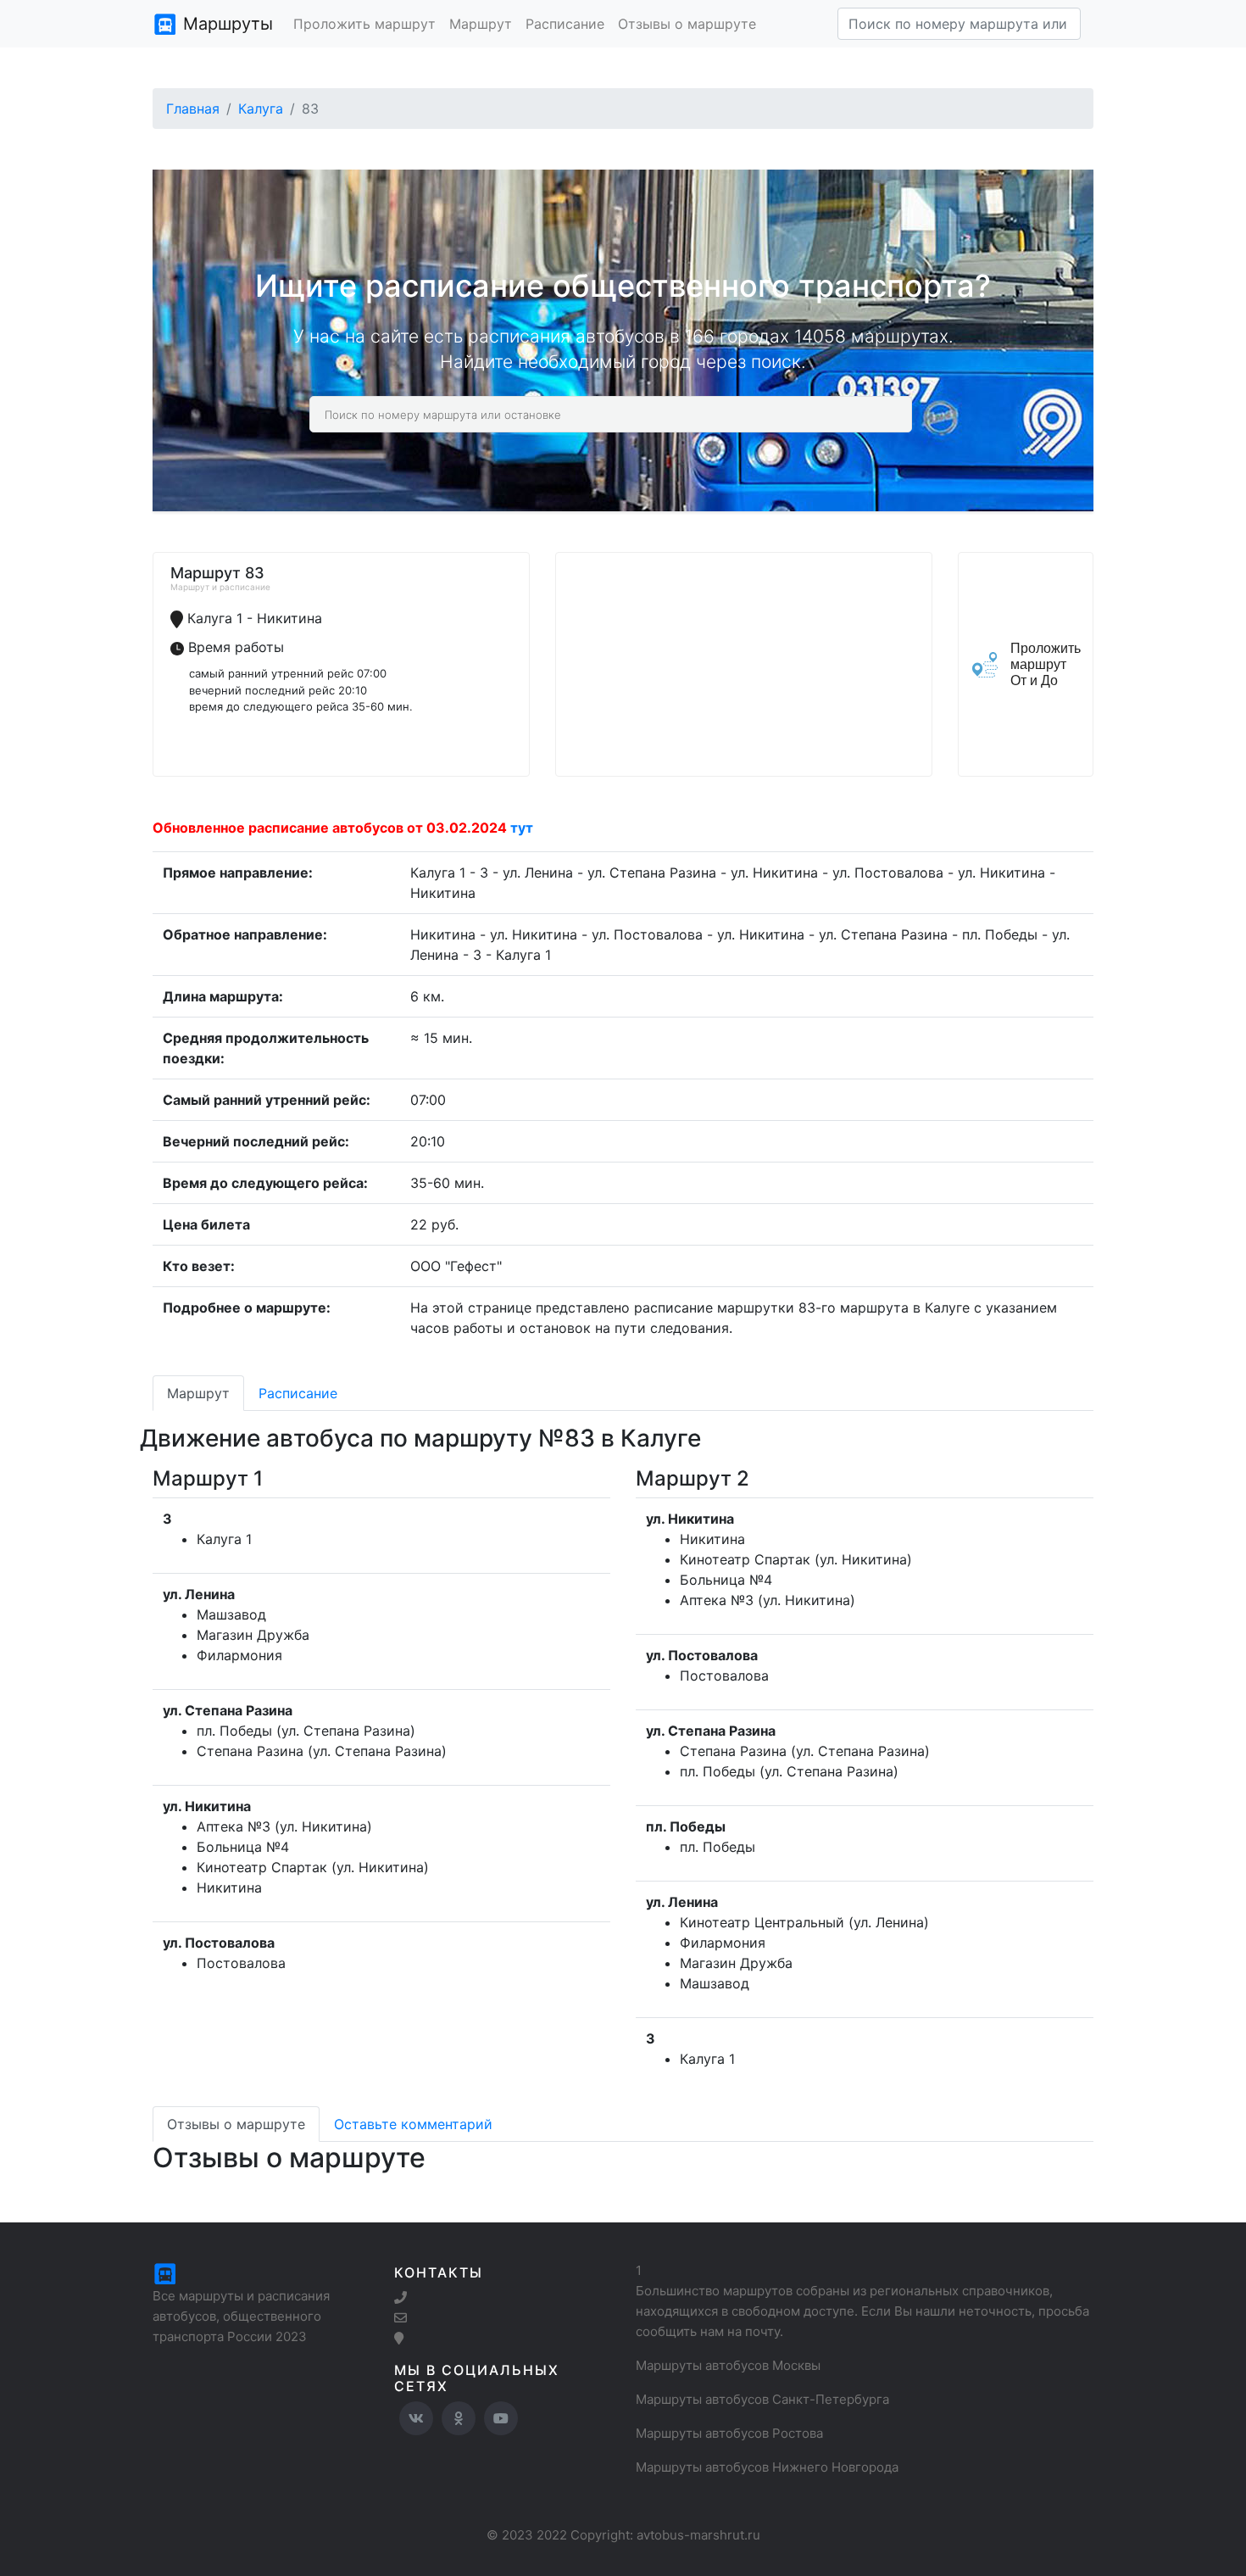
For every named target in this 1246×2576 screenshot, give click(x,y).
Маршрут (481, 24)
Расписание (565, 24)
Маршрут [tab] (198, 1393)
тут (522, 828)
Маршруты (225, 24)
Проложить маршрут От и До (1046, 664)
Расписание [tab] (298, 1393)
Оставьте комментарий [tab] (413, 2124)
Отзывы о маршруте (687, 24)
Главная (193, 109)
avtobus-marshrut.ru (698, 2535)
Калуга (261, 109)
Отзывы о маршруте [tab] (236, 2124)
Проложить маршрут (364, 24)
